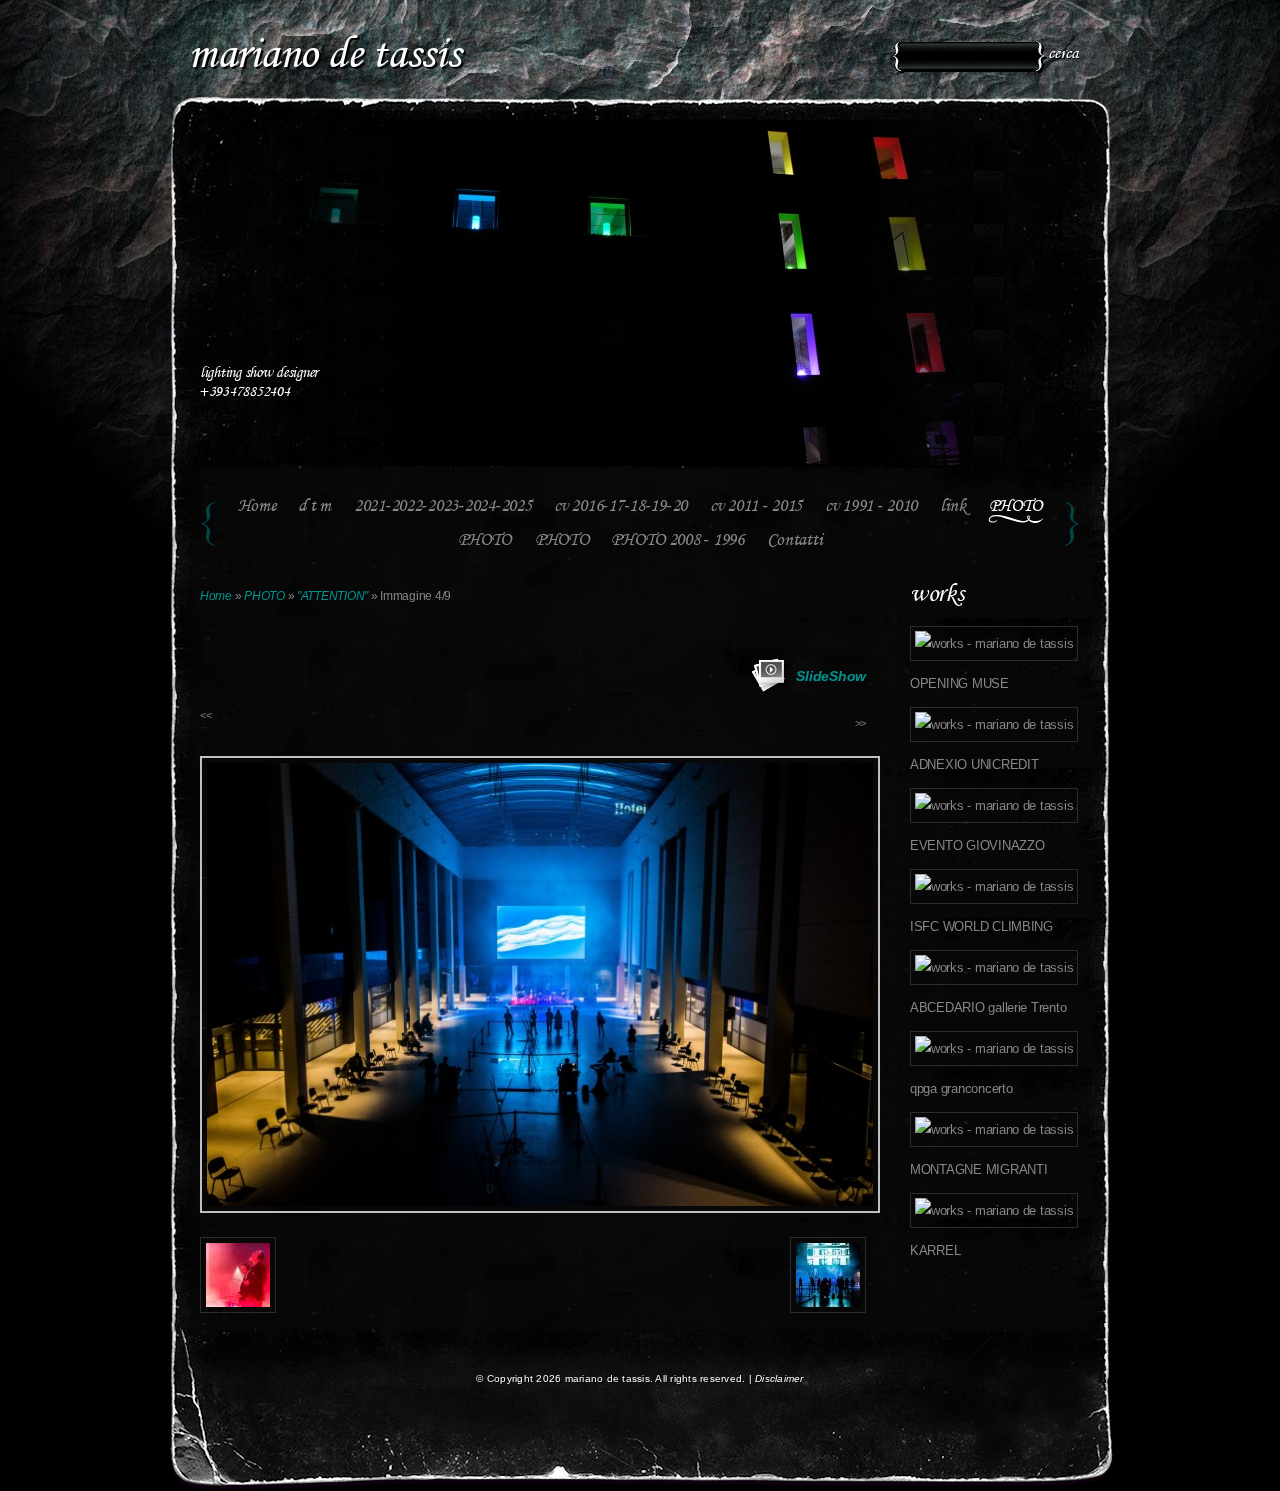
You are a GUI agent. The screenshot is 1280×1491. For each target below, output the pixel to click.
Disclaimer (779, 1378)
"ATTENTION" (332, 596)
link (953, 507)
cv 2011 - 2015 (756, 507)
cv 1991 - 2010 (871, 507)
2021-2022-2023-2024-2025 (443, 507)
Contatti (795, 541)
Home (257, 507)
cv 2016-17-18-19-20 (620, 507)
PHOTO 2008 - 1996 (677, 541)
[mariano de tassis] (448, 34)
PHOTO (1016, 507)
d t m (314, 507)
